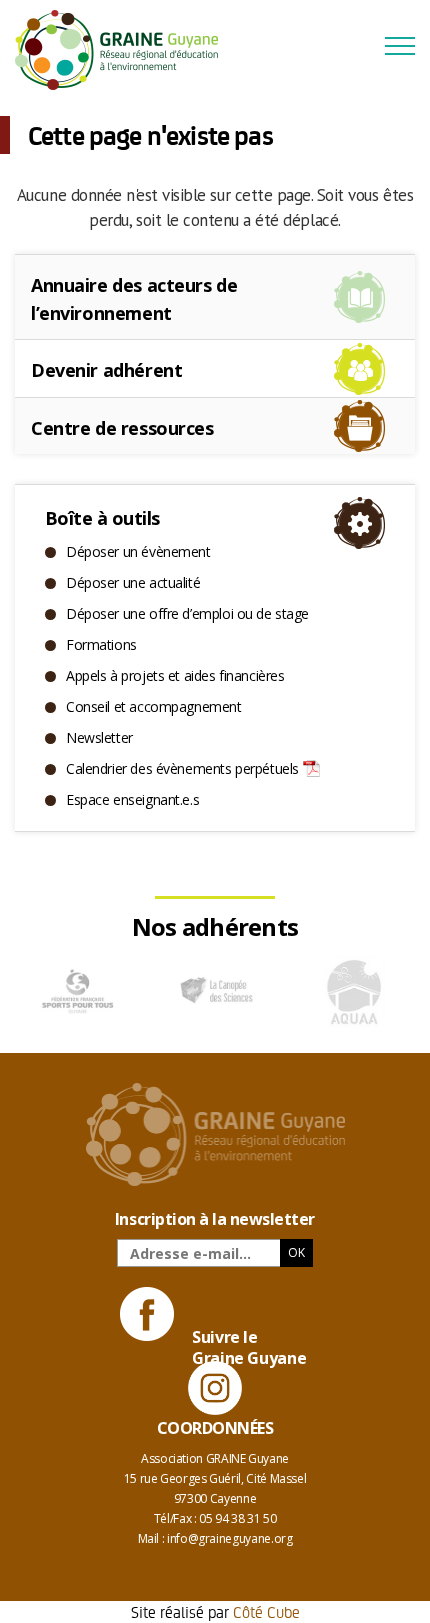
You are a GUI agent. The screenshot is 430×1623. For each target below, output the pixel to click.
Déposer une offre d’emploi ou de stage (187, 613)
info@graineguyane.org (229, 1538)
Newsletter (99, 737)
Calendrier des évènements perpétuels (182, 768)
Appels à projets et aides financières (175, 675)
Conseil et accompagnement (154, 706)
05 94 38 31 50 (237, 1518)
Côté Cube (266, 1611)
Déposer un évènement (138, 551)
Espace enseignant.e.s (132, 799)
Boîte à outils (102, 518)
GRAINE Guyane (125, 50)
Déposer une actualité (133, 582)
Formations (101, 644)
